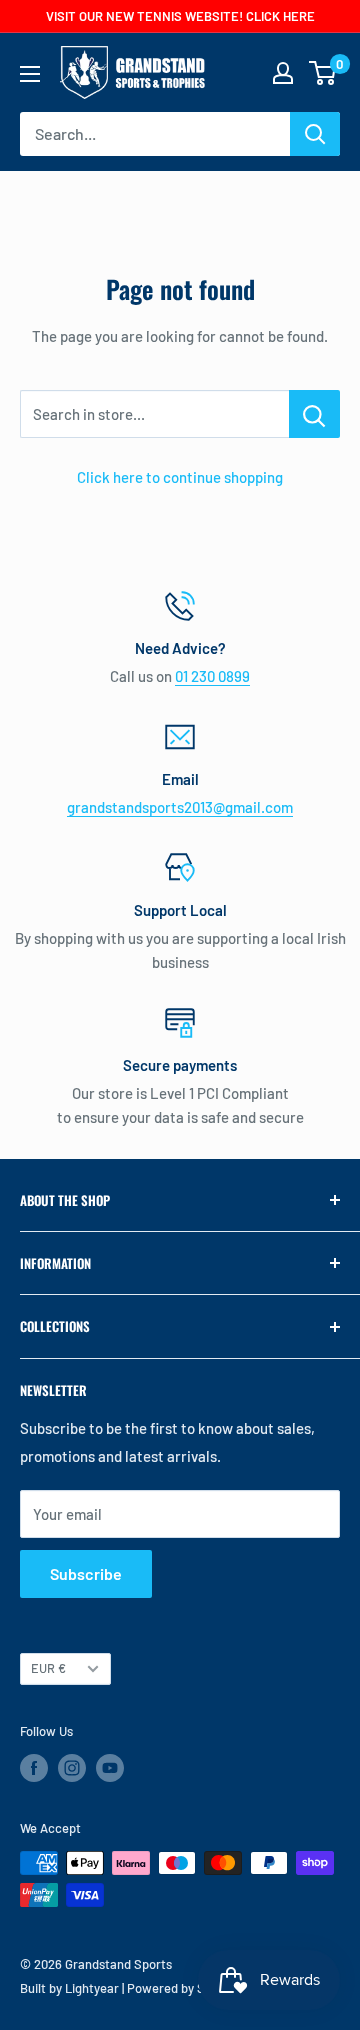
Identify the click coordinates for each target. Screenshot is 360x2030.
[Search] (315, 134)
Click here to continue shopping (180, 477)
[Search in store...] (314, 414)
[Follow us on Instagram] (72, 1768)
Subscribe (86, 1573)
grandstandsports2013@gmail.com (180, 807)
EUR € (48, 1668)
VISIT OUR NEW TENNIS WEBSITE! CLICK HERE (180, 16)
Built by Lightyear (69, 1988)
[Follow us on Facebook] (34, 1768)
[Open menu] (30, 74)
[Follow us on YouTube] (110, 1768)
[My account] (283, 73)
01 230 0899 (212, 676)
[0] (323, 73)
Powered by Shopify (183, 1988)
